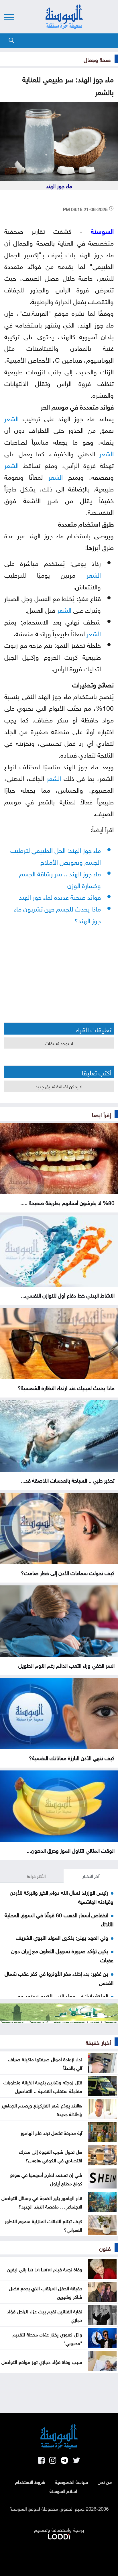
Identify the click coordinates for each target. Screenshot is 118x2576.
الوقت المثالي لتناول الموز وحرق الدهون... (71, 1850)
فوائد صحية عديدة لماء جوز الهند (60, 896)
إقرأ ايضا (101, 1114)
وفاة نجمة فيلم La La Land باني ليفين (45, 2269)
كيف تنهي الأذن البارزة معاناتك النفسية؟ (72, 1757)
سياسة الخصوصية (71, 2481)
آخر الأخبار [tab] (91, 1876)
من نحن (105, 2481)
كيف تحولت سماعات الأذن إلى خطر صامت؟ (68, 1572)
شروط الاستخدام (30, 2481)
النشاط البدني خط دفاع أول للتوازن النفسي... (68, 1295)
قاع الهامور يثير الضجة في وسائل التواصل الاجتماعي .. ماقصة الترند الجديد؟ (42, 2202)
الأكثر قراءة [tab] (36, 1876)
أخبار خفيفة (98, 2042)
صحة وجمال (97, 59)
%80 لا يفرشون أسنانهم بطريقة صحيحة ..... (67, 1202)
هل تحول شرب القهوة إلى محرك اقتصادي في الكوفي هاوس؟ (51, 2155)
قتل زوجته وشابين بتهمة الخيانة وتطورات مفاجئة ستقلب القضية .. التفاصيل (43, 2086)
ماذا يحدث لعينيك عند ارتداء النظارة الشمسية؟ (66, 1387)
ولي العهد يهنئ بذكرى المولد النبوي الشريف (62, 1937)
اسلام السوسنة (63, 2491)
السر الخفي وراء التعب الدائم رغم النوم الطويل (66, 1665)
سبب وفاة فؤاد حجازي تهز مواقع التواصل (42, 2361)
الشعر (11, 418)
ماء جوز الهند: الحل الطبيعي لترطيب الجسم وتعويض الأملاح (56, 855)
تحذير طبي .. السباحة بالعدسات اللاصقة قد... (68, 1480)
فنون (105, 2248)
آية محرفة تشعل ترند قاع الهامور (51, 2132)
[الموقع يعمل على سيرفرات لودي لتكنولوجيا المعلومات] (59, 2535)
